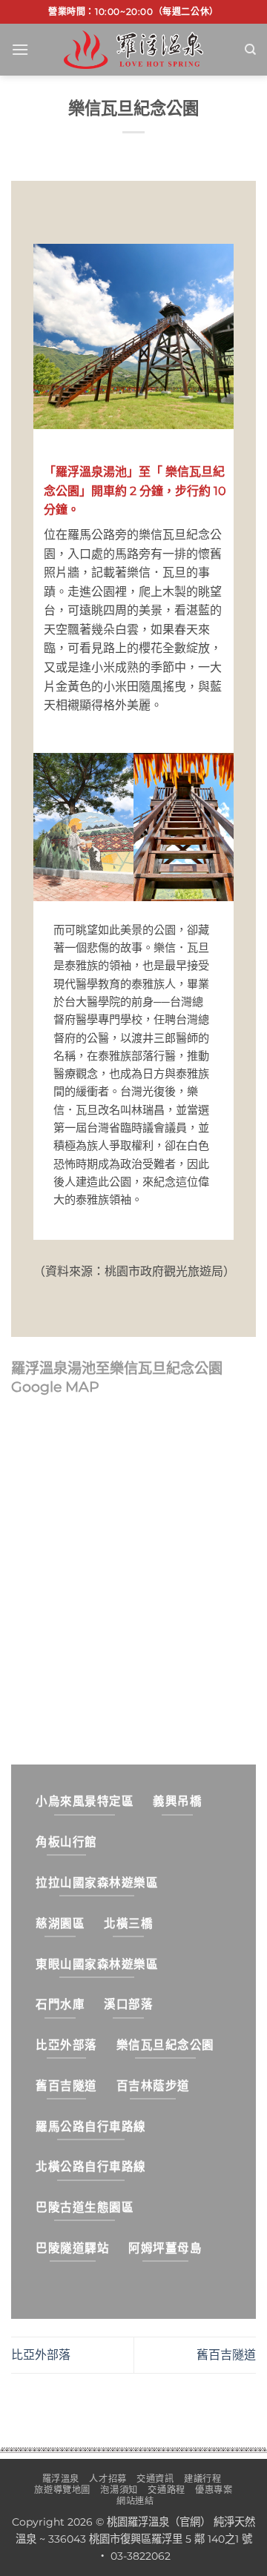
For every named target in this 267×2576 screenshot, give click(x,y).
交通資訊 (155, 2479)
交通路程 (166, 2490)
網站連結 (135, 2501)
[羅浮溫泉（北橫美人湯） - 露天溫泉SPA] (133, 49)
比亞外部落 (41, 2355)
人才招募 (108, 2479)
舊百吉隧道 (226, 2355)
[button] (20, 49)
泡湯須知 (119, 2490)
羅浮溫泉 (61, 2479)
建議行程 (202, 2479)
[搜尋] (250, 50)
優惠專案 (214, 2490)
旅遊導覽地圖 (62, 2490)
